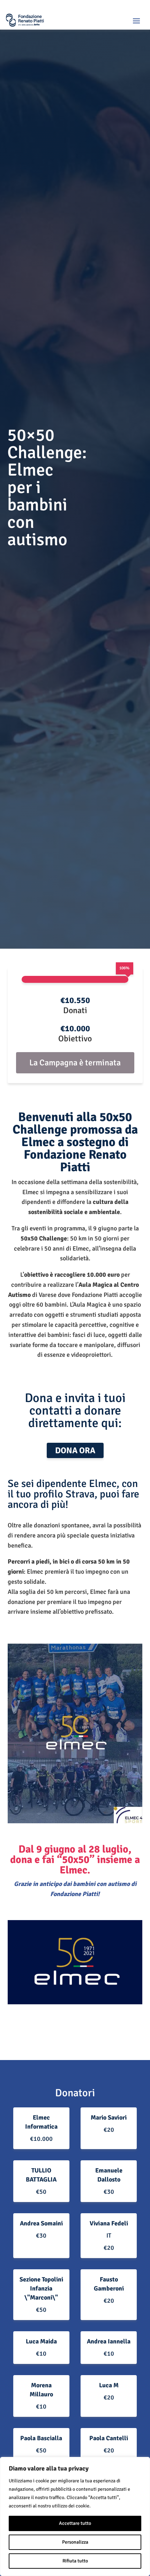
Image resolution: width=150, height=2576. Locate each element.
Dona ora (75, 1450)
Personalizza (75, 2542)
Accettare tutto (75, 2523)
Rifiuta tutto (75, 2561)
